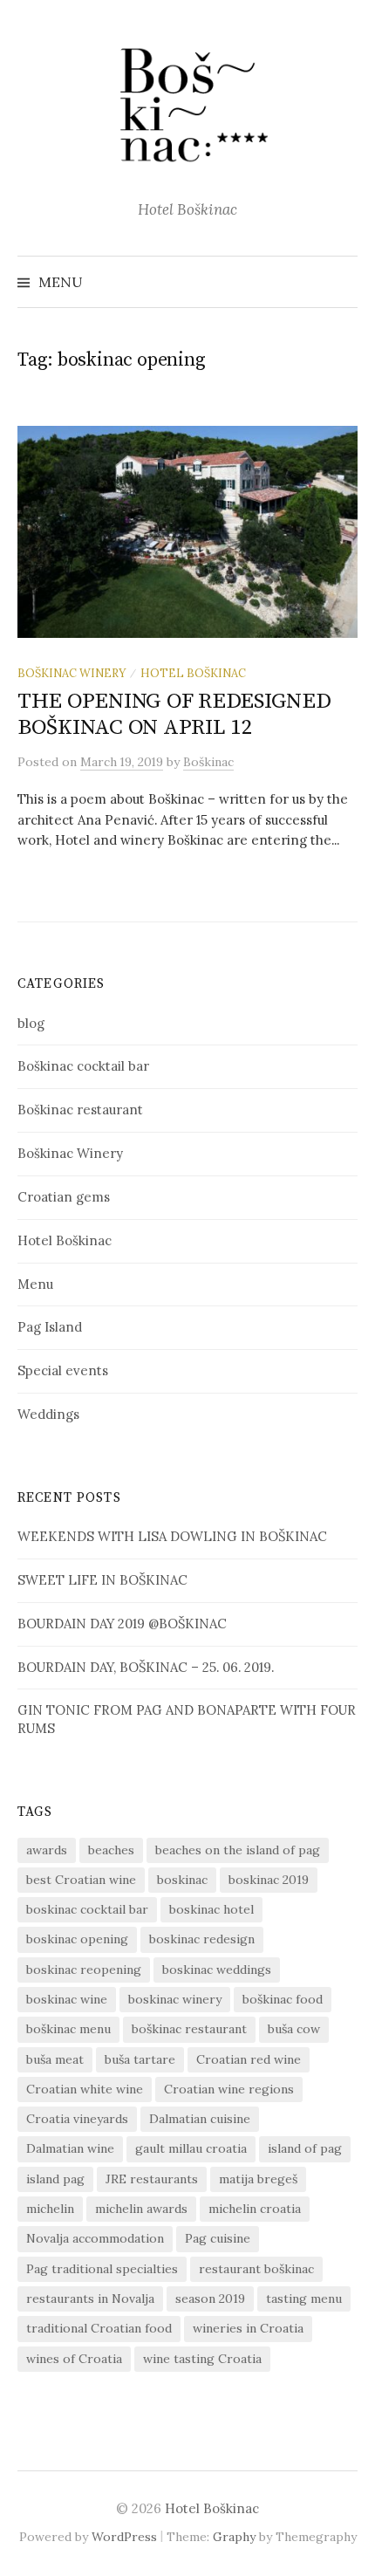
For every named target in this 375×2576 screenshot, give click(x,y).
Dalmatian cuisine (200, 2119)
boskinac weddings (217, 1970)
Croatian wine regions (229, 2089)
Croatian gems (64, 1197)
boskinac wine (67, 1999)
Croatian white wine (85, 2089)
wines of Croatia (74, 2359)
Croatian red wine (249, 2059)
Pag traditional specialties (102, 2269)
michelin (50, 2209)
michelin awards (141, 2209)
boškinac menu (68, 2029)
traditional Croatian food (99, 2328)
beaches (111, 1850)
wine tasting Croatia (202, 2359)
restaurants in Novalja (90, 2299)
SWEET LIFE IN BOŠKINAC (102, 1580)
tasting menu (304, 2299)
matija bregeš (258, 2179)
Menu (35, 1284)
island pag (55, 2179)
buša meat (55, 2059)
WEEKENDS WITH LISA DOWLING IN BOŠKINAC (172, 1536)
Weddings (48, 1414)
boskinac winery (175, 1999)
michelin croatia (255, 2209)
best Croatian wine (81, 1880)
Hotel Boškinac (193, 673)
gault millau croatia (191, 2148)
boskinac (182, 1880)
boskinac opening (77, 1939)
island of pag (305, 2148)
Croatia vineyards (77, 2119)
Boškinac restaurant (80, 1110)
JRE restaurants (152, 2179)
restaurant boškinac (256, 2269)
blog (31, 1023)
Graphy (234, 2537)
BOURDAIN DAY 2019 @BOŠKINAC (122, 1624)
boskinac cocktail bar (87, 1909)
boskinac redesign (202, 1939)
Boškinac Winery (72, 673)
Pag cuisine (218, 2238)
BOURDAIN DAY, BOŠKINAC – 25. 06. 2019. (146, 1667)
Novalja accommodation (95, 2238)
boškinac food (283, 1999)
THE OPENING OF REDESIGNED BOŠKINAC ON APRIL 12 (174, 714)
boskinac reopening (84, 1970)
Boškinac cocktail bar (83, 1066)
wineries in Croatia (248, 2328)
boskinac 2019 (269, 1880)
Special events (63, 1370)
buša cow (294, 2029)
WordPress (124, 2537)
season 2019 (210, 2299)
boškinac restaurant (189, 2029)
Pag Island (50, 1327)
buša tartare (140, 2059)
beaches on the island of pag (238, 1850)
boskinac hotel (211, 1909)
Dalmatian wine (70, 2148)
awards (47, 1850)
